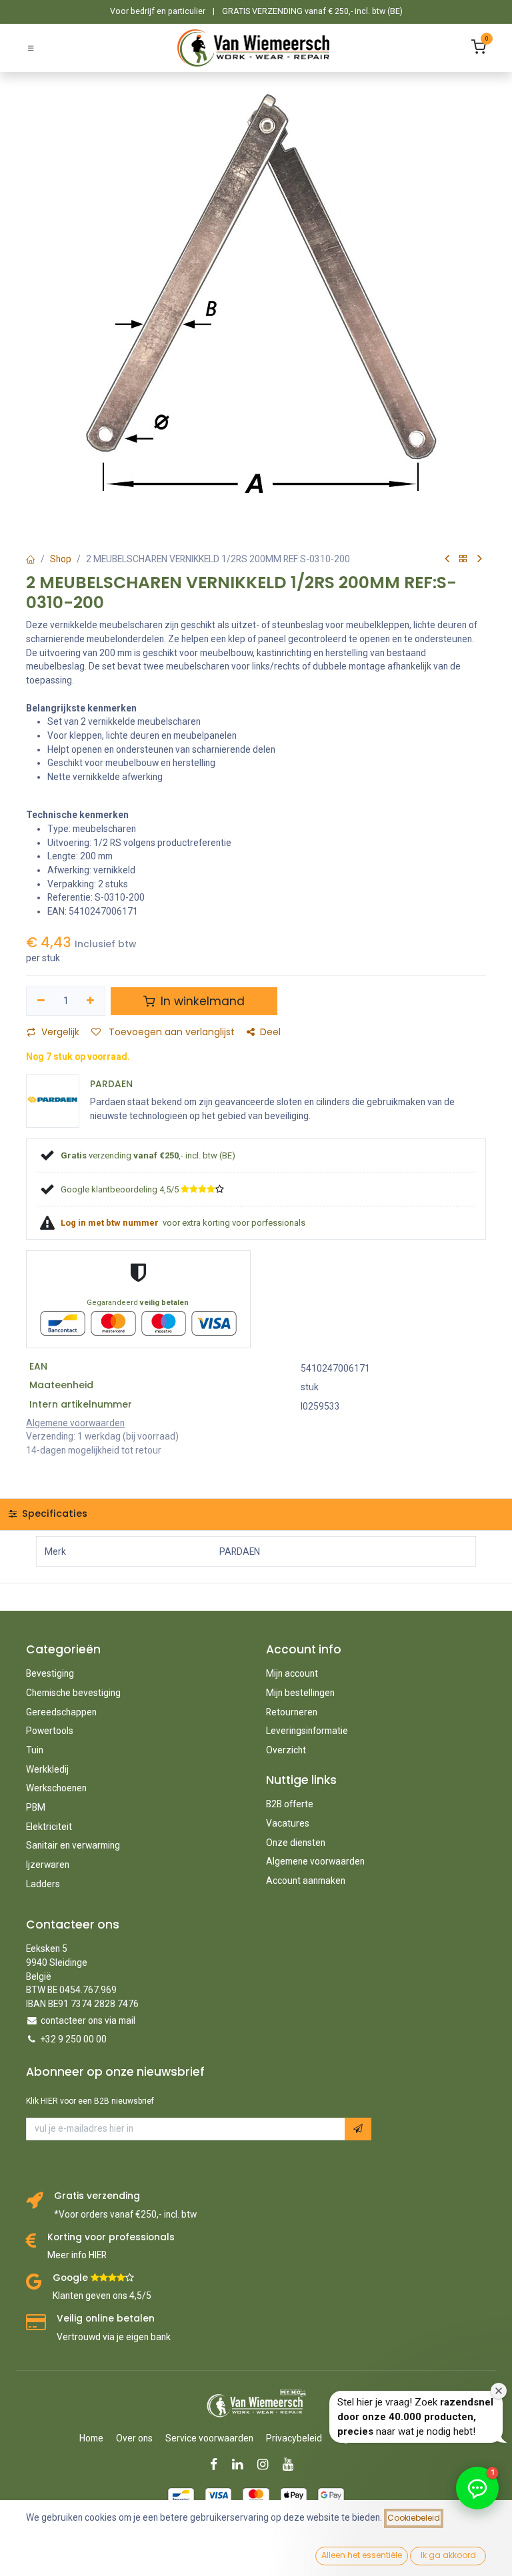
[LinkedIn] (242, 2464)
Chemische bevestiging (73, 1693)
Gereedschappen (61, 1712)
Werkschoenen (56, 1788)
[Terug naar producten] (463, 559)
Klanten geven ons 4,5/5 (102, 2296)
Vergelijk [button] (60, 1032)
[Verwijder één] (41, 1001)
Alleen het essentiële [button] (362, 2555)
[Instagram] (267, 2464)
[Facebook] (218, 2464)
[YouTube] (292, 2464)
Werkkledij (47, 1769)
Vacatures (288, 1823)
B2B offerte (290, 1804)
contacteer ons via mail (88, 2020)
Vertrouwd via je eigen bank (114, 2337)
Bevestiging (50, 1673)
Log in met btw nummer (111, 1223)
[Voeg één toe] (91, 1001)
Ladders (43, 1884)
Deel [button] (270, 1032)
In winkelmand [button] (201, 1001)
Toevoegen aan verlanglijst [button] (170, 1032)
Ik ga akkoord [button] (448, 2555)
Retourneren (292, 1712)
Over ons (134, 2438)
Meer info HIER (77, 2255)
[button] (358, 2129)
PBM (36, 1807)
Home (91, 2438)
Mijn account (292, 1673)
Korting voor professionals (111, 2237)
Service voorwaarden (209, 2438)
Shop (61, 559)
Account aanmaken (306, 1881)
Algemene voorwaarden (315, 1861)
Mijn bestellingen (300, 1693)
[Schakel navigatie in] (31, 48)
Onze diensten (296, 1843)
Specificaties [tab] (53, 1513)
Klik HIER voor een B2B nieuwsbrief (90, 2101)
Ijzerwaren (48, 1865)
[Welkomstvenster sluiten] (499, 2391)
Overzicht (286, 1750)
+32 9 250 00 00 (74, 2039)
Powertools (50, 1731)
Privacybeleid (294, 2438)
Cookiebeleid (414, 2518)
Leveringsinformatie (307, 1731)
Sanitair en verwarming (73, 1845)
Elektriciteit (49, 1827)
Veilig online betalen (106, 2319)
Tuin (35, 1750)
